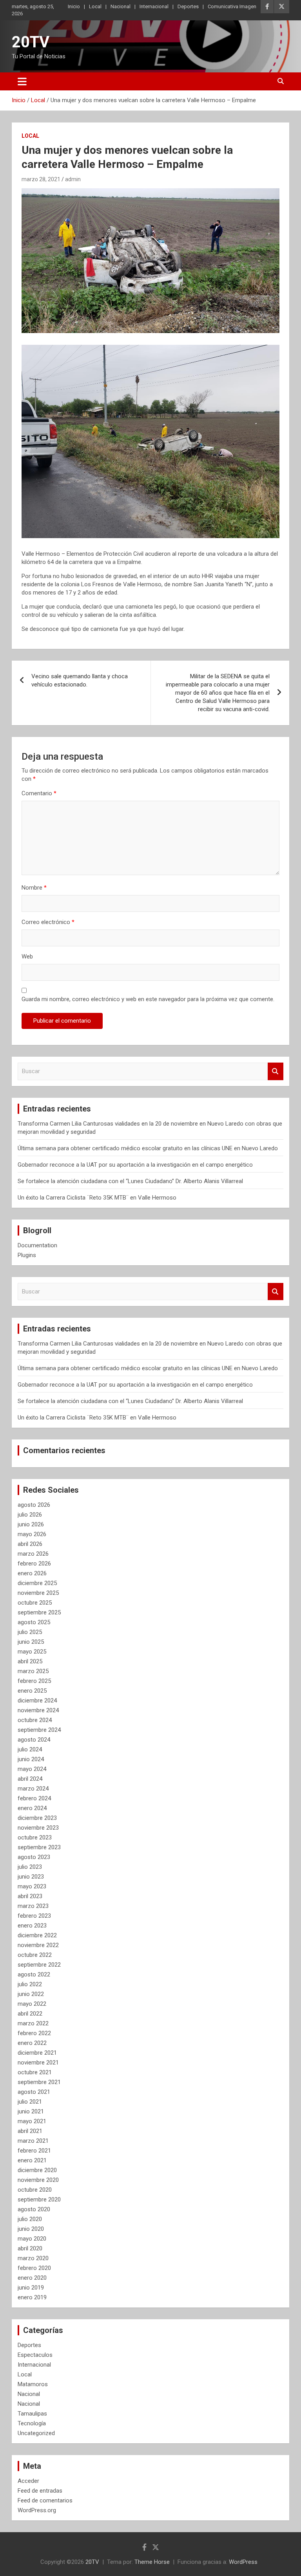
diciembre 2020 (37, 2170)
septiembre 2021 (39, 2082)
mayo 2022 (32, 2004)
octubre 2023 (35, 1837)
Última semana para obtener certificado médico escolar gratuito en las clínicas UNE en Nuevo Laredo (148, 1148)
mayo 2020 (32, 2239)
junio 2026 (31, 1524)
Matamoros (33, 2384)
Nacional (121, 6)
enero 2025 (32, 1691)
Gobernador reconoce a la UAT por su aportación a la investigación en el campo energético (135, 1165)
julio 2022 (30, 1984)
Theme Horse (152, 2562)
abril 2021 (30, 2131)
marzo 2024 (33, 1789)
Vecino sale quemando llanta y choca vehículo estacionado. (80, 680)
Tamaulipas (32, 2414)
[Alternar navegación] (22, 81)
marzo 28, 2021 (41, 179)
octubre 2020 (35, 2190)
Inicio (74, 6)
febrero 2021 (34, 2151)
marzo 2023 (33, 1906)
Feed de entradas (40, 2491)
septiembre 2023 (39, 1847)
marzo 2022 (33, 2023)
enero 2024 (32, 1808)
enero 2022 (32, 2043)
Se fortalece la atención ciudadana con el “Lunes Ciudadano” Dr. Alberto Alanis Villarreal (130, 1181)
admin (73, 179)
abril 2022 (30, 2014)
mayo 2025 (32, 1652)
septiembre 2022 (39, 1965)
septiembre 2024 (39, 1730)
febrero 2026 (34, 1564)
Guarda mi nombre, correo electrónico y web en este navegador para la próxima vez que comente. (148, 999)
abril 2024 (30, 1779)
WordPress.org (37, 2510)
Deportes (188, 6)
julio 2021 (30, 2102)
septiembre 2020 (39, 2200)
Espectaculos (35, 2355)
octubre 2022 (35, 1955)
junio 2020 (31, 2229)
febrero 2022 (34, 2033)
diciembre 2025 (37, 1583)
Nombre (34, 888)
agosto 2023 (34, 1857)
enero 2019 (32, 2297)
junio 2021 (31, 2111)
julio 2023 (30, 1867)
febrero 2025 (34, 1681)
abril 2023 (30, 1896)
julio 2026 (30, 1515)
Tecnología (32, 2423)
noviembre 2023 (38, 1828)
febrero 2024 (34, 1798)
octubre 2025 (35, 1603)
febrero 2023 (34, 1916)
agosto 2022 (34, 1974)
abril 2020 (30, 2248)
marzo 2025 (33, 1671)
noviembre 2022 (38, 1945)
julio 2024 (30, 1749)
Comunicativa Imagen (232, 6)
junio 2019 (31, 2288)
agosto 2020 (34, 2209)
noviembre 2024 (38, 1710)
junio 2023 (31, 1877)
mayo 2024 (32, 1769)
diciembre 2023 (37, 1818)
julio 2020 (30, 2219)
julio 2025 (30, 1632)
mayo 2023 (32, 1886)
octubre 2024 (35, 1720)
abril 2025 (30, 1661)
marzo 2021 (33, 2141)
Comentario (39, 793)
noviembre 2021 (38, 2063)
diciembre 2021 (37, 2053)
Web (27, 957)
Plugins (27, 1255)
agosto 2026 (34, 1505)
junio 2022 (31, 1994)
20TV (31, 42)
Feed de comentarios (45, 2500)
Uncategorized (36, 2433)
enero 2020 (32, 2278)
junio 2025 (31, 1642)
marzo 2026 (33, 1554)
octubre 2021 (35, 2072)
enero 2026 (32, 1573)
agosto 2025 (34, 1622)
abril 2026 (30, 1544)
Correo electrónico (48, 922)
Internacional (154, 6)
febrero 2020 (34, 2268)
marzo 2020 (33, 2258)
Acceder (28, 2481)
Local (95, 6)
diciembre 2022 (37, 1935)
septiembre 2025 (39, 1612)
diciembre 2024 (37, 1701)
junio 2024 (31, 1759)
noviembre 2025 (38, 1593)
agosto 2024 (34, 1740)
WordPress (243, 2562)
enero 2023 (32, 1926)
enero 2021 (32, 2160)
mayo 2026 (32, 1534)
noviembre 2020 (38, 2180)
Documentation (37, 1245)
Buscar (276, 1071)
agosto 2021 (34, 2092)
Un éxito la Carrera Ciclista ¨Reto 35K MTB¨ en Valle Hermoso (97, 1198)
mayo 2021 (32, 2121)
